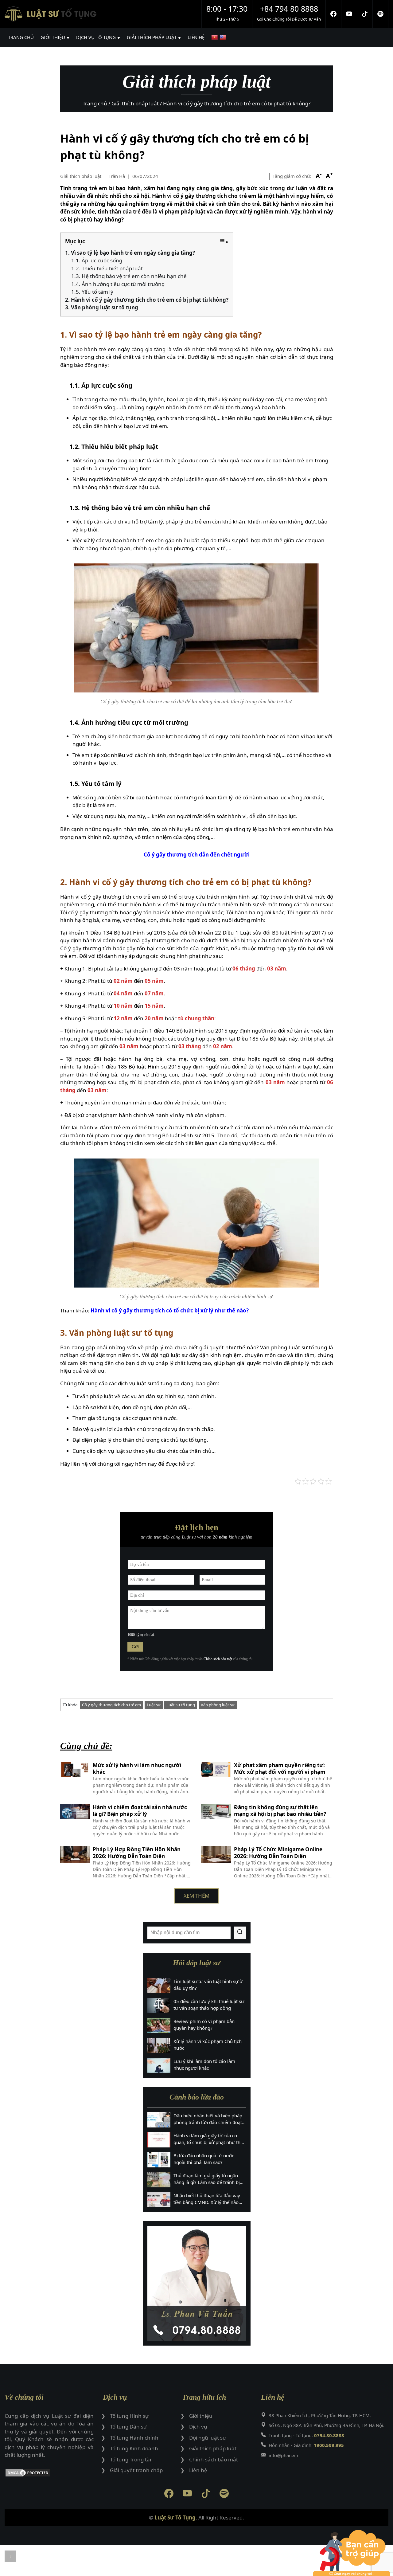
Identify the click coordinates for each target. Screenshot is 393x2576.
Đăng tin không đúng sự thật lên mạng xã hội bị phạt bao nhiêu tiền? (280, 1811)
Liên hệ (198, 2470)
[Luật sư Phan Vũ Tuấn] (197, 2283)
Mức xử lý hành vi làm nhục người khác (137, 1769)
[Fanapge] (334, 14)
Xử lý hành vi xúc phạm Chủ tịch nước (208, 2045)
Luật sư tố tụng (181, 1705)
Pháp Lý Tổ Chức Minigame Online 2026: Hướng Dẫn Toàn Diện (278, 1853)
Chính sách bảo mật (218, 1659)
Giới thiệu (201, 2416)
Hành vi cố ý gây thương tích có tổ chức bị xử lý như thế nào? (170, 1310)
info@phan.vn (283, 2455)
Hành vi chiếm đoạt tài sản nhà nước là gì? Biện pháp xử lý (140, 1811)
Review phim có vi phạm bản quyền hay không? (204, 2025)
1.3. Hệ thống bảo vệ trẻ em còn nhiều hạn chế (129, 276)
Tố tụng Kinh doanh (134, 2448)
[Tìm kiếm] (240, 1933)
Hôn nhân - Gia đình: (306, 2445)
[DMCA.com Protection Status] (49, 2474)
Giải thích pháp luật (81, 176)
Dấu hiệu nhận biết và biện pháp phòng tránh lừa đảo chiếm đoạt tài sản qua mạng (208, 2119)
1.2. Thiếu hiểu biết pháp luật (107, 268)
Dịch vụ (198, 2427)
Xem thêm (196, 1896)
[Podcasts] (381, 14)
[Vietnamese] (215, 37)
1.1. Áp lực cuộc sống (97, 260)
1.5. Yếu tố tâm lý (92, 292)
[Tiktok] (365, 14)
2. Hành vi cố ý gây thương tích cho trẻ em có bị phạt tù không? (147, 300)
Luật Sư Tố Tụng (175, 2517)
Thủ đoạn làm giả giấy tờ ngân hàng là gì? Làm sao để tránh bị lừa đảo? (207, 2179)
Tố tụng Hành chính (134, 2438)
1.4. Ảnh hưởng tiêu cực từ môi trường (118, 284)
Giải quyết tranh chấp (136, 2470)
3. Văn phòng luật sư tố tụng (102, 307)
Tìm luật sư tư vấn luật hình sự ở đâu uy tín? (208, 1985)
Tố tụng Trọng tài (130, 2459)
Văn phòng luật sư (218, 1705)
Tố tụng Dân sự (128, 2427)
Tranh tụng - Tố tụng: (306, 2435)
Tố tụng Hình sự (129, 2416)
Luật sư (154, 1705)
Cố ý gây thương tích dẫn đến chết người (197, 855)
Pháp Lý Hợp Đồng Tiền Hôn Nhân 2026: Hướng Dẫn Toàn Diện (137, 1853)
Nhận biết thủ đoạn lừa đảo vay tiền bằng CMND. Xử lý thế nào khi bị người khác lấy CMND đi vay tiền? (207, 2199)
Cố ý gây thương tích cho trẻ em (111, 1705)
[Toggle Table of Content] (224, 242)
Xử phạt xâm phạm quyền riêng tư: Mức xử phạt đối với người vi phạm (280, 1769)
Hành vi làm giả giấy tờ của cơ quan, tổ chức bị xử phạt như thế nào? (208, 2139)
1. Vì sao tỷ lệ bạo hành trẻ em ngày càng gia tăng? (130, 253)
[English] (224, 37)
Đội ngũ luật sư (208, 2438)
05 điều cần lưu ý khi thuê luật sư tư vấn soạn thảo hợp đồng (209, 2005)
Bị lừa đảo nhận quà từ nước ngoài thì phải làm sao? (204, 2159)
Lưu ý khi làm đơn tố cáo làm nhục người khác (204, 2065)
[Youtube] (349, 14)
